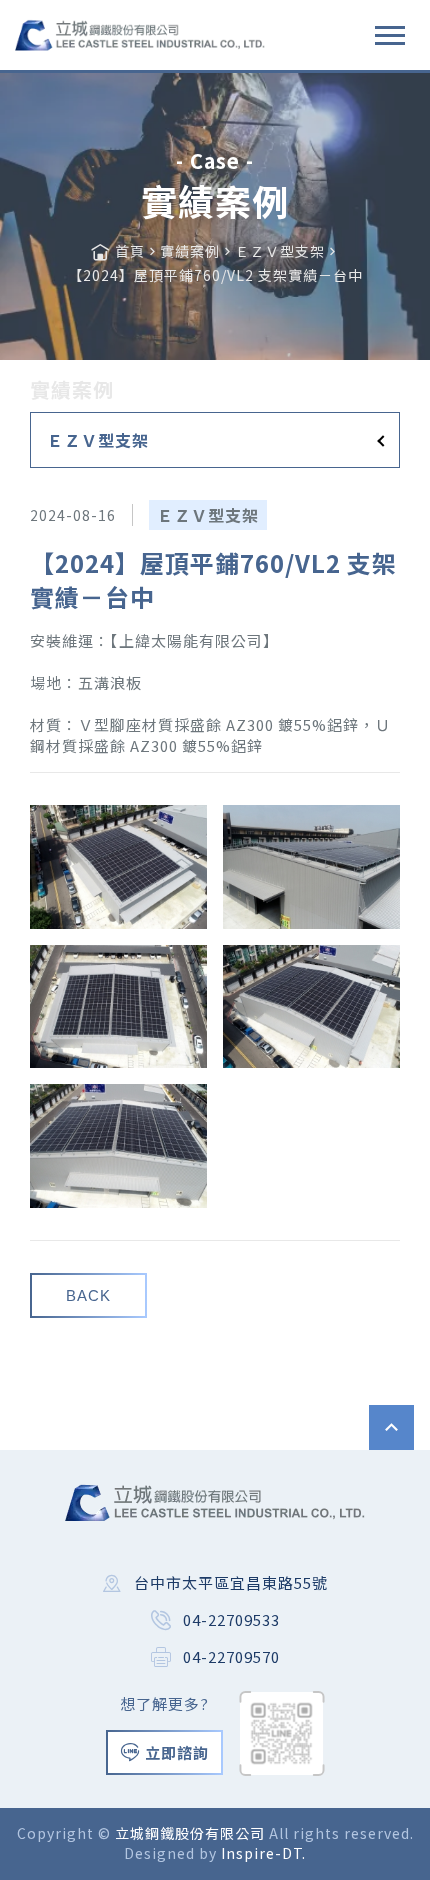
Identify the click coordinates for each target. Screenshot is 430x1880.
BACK (88, 1295)
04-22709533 (231, 1619)
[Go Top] (391, 1427)
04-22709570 (231, 1656)
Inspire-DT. (263, 1853)
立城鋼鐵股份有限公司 (192, 1833)
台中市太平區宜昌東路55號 (231, 1582)
